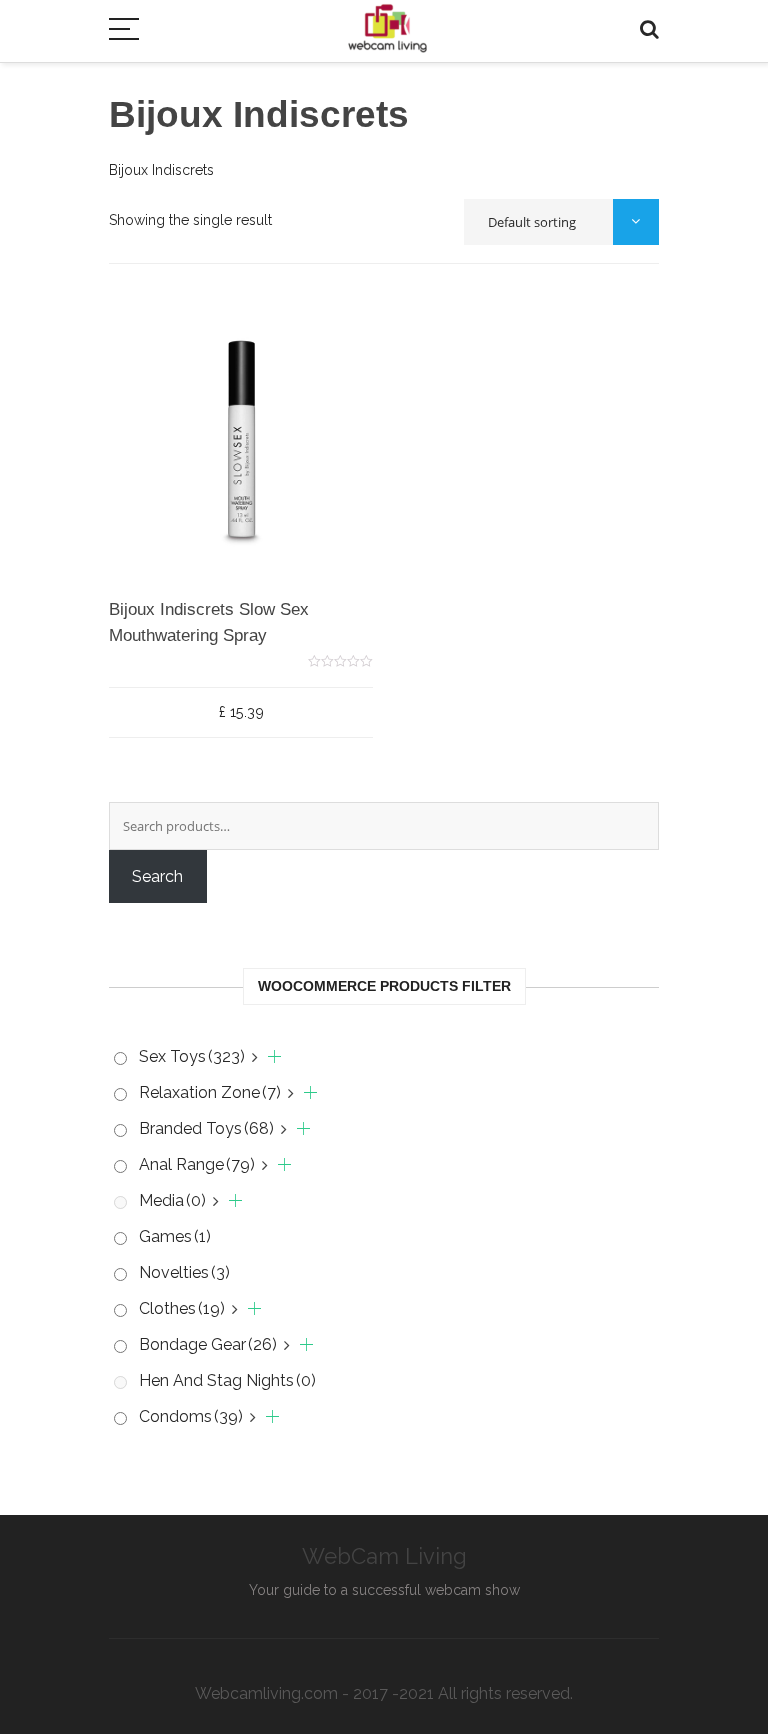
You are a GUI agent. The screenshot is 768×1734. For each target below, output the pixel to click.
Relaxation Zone (210, 1092)
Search (157, 876)
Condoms (191, 1416)
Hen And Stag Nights (227, 1380)
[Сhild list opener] (266, 1057)
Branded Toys (206, 1128)
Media (172, 1200)
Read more (195, 605)
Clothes (182, 1308)
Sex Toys (192, 1056)
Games (175, 1236)
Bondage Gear (208, 1344)
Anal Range (197, 1164)
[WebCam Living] (387, 19)
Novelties (184, 1272)
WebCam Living (384, 1556)
